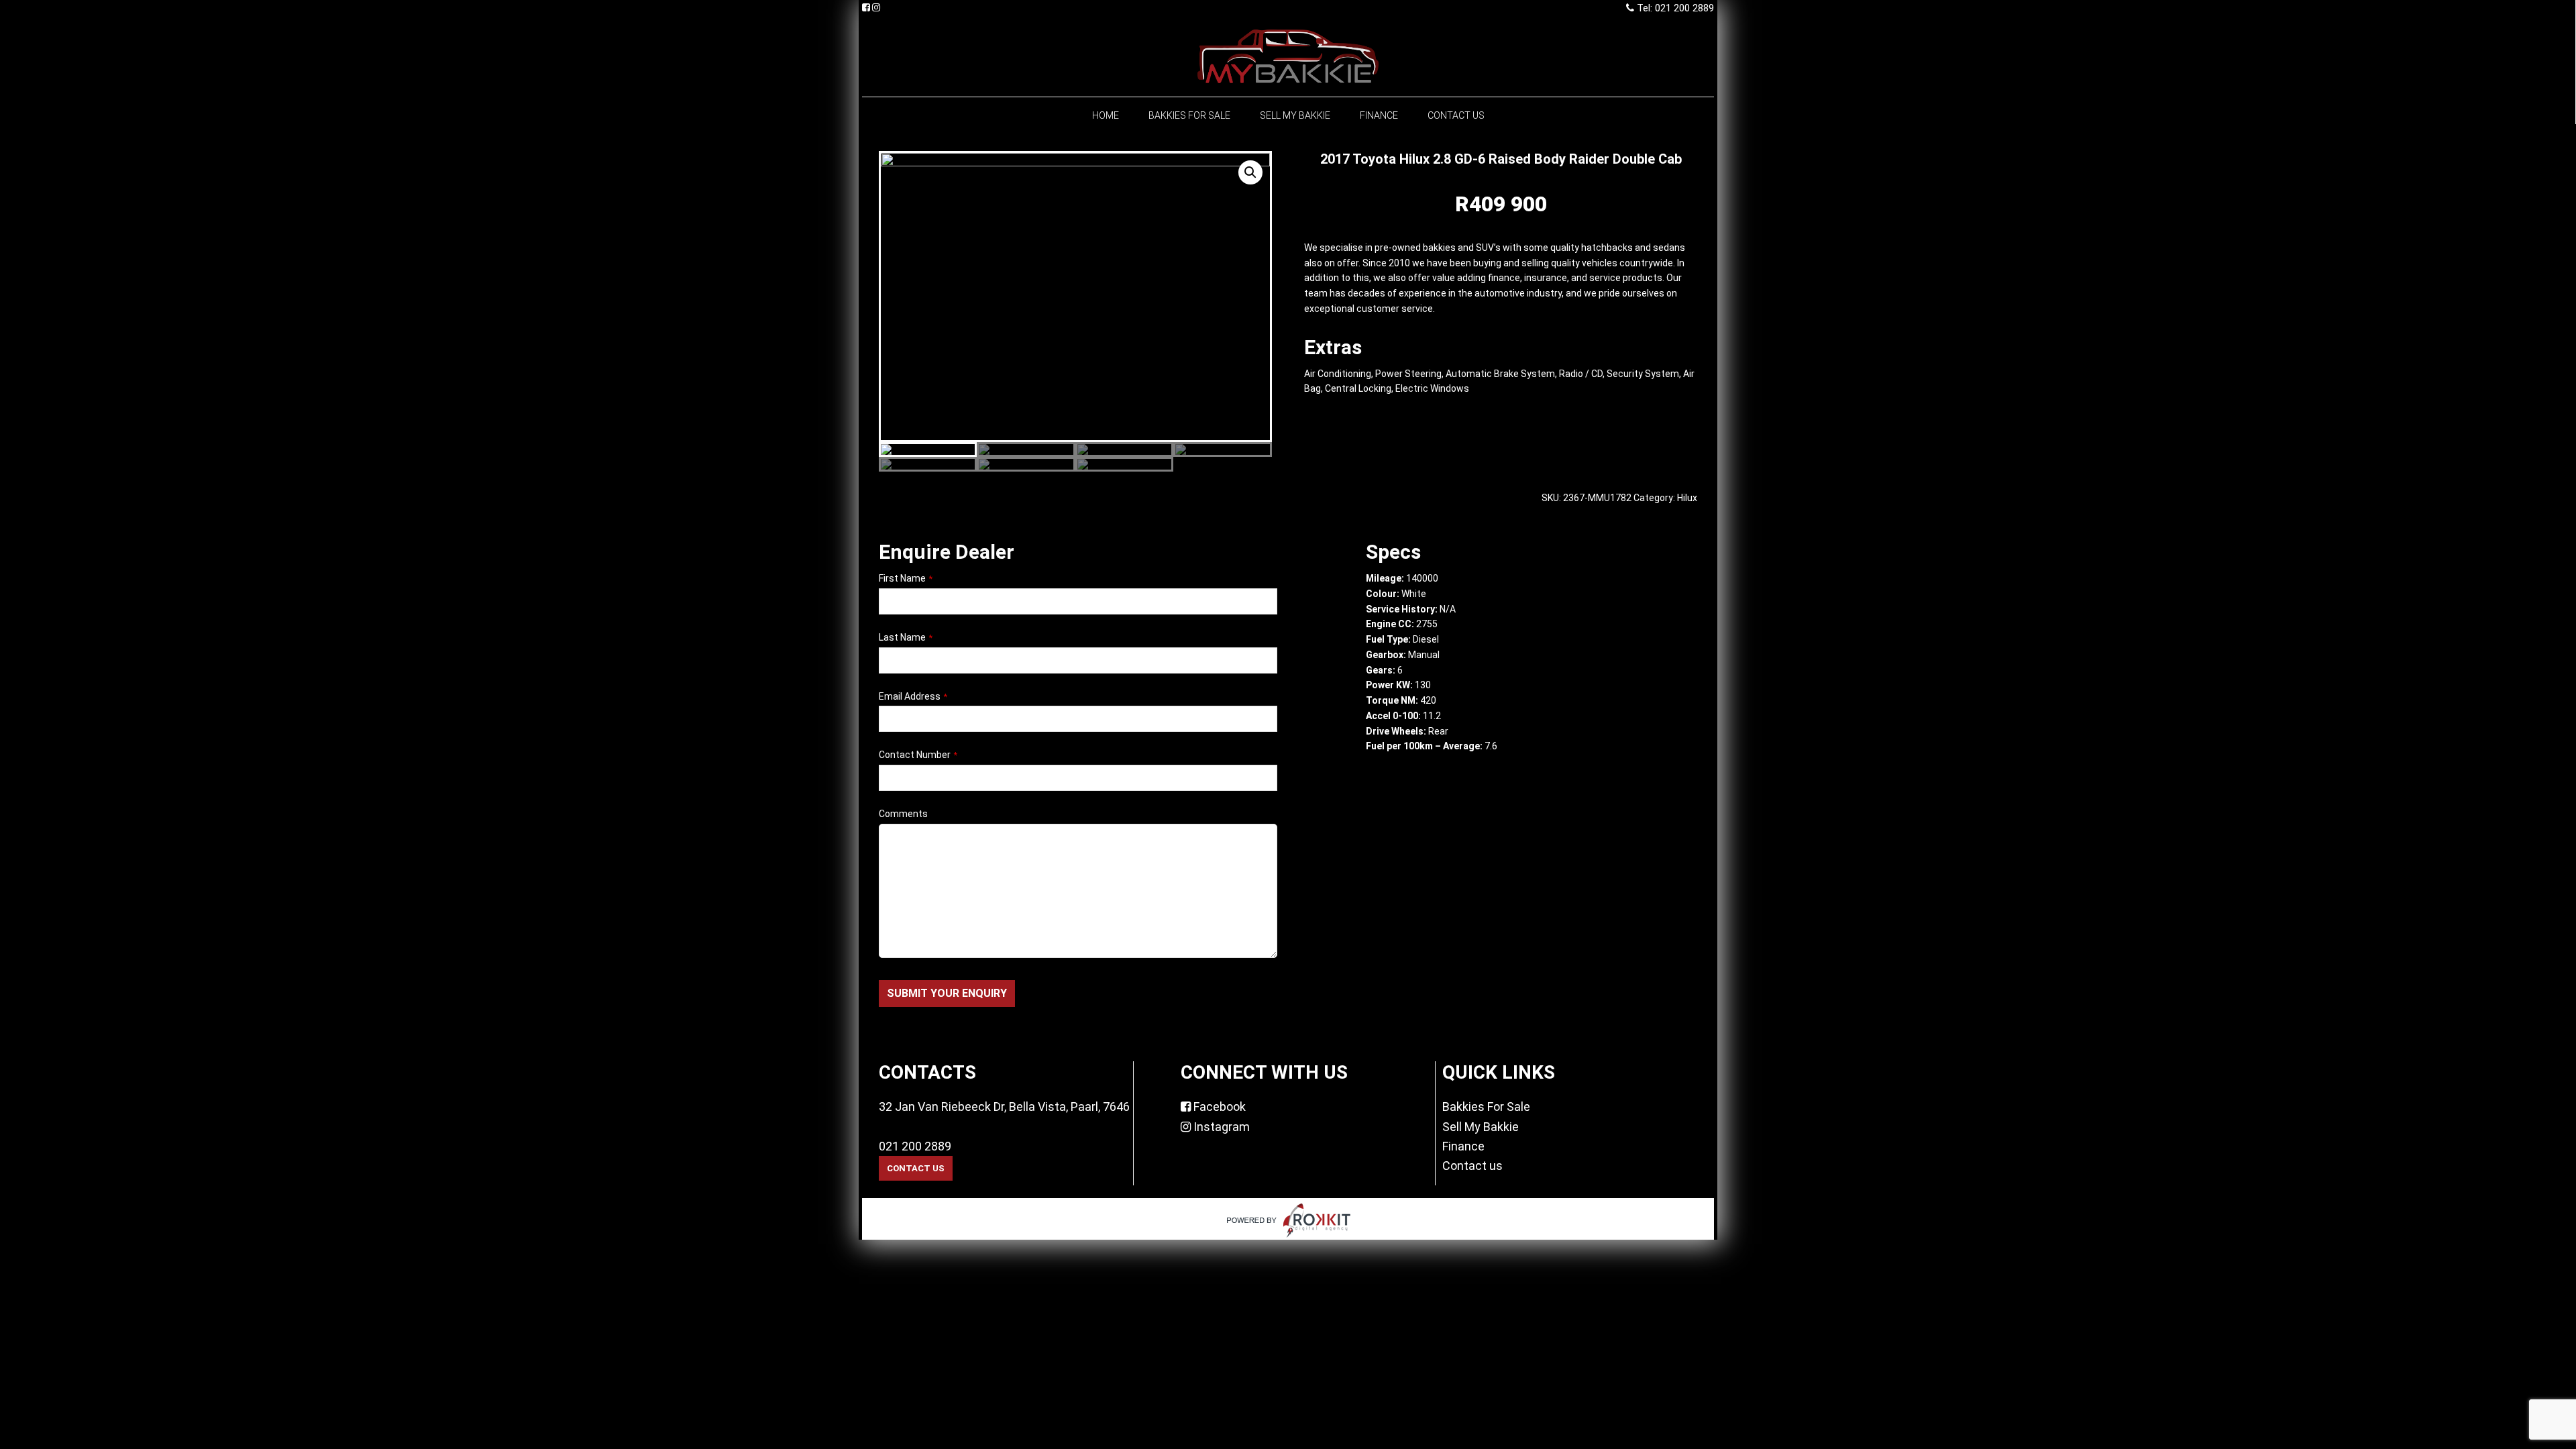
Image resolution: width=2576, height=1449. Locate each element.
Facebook (1218, 1107)
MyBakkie (1288, 56)
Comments (903, 814)
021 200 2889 (915, 1146)
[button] (1250, 172)
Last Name (906, 637)
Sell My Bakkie (1481, 1127)
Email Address (913, 696)
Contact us (1472, 1166)
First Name (906, 578)
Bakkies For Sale (1486, 1107)
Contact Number (918, 755)
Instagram (1220, 1127)
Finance (1463, 1146)
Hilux (1687, 498)
